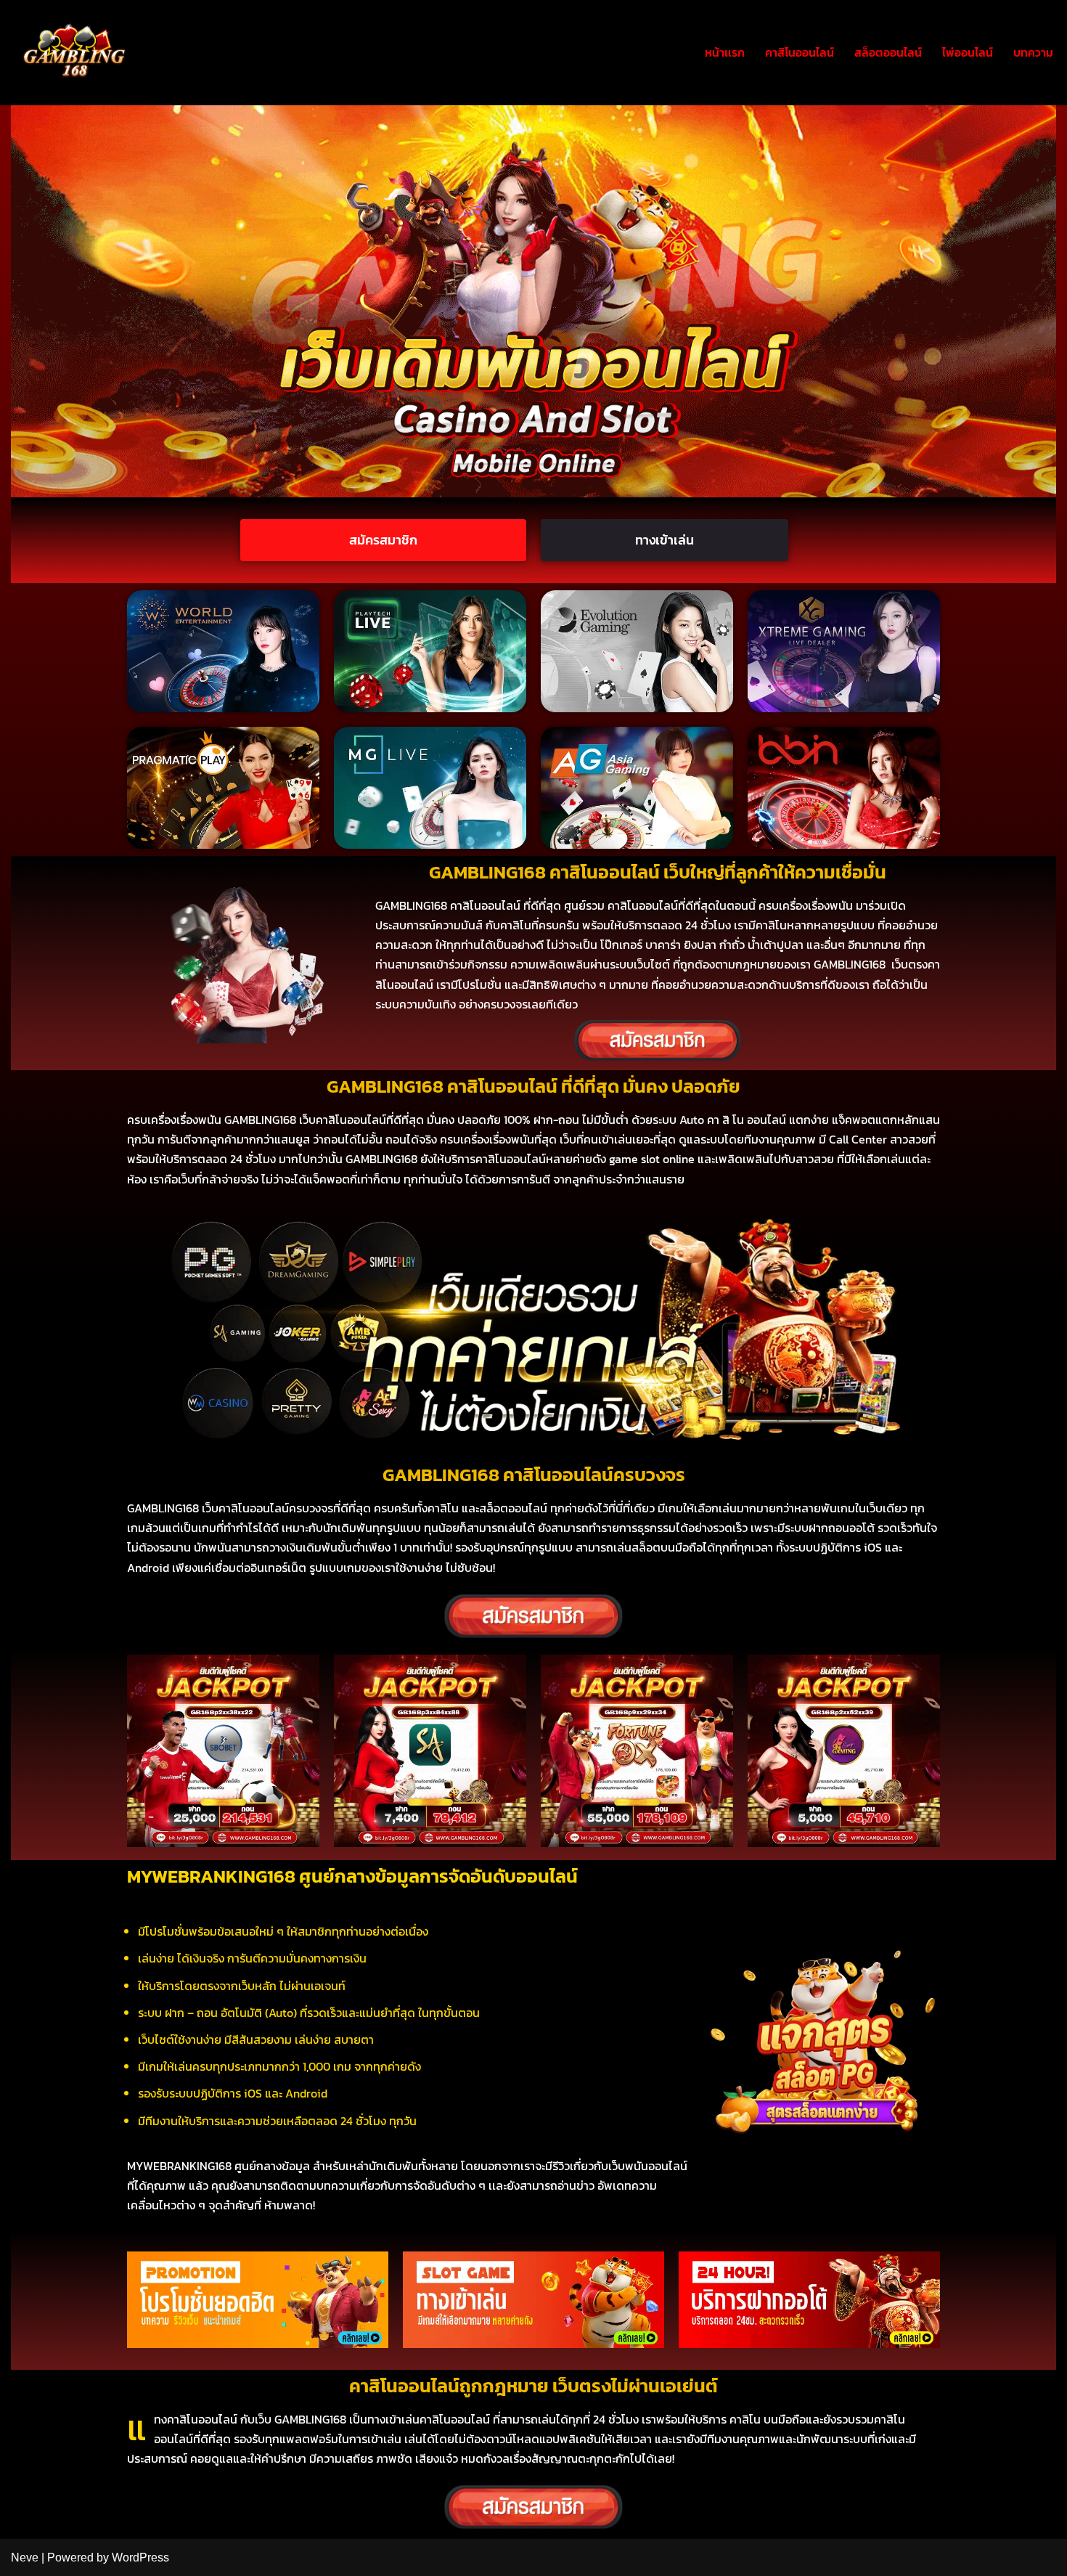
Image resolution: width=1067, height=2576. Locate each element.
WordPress (140, 2557)
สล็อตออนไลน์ (888, 52)
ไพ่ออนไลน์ (968, 52)
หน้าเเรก (725, 52)
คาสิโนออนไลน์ (800, 52)
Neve (25, 2557)
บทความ (1033, 52)
